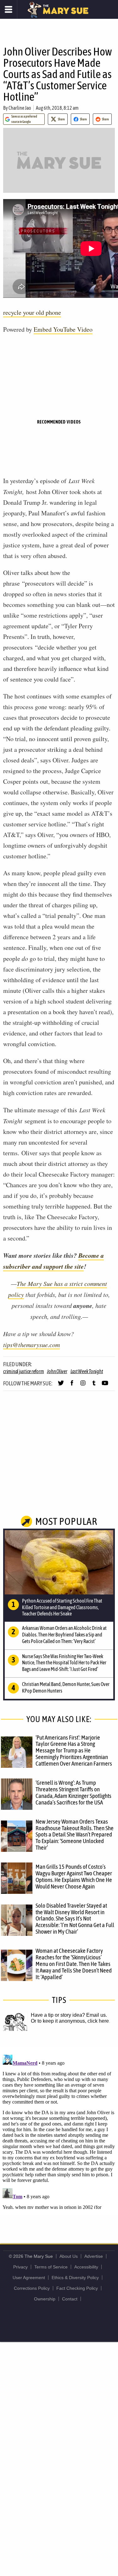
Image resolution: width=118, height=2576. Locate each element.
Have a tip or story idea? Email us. (69, 2015)
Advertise (94, 2256)
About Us (69, 2256)
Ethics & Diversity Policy (75, 2278)
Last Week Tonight (87, 1371)
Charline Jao (20, 108)
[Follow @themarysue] (61, 1386)
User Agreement (29, 2278)
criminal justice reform (23, 1371)
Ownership (45, 2299)
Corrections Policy (32, 2288)
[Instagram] (83, 1386)
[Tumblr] (94, 1386)
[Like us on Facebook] (72, 1386)
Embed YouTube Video (63, 329)
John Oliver (57, 1371)
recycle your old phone (32, 312)
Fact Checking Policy (77, 2288)
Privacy (20, 2267)
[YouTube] (105, 1386)
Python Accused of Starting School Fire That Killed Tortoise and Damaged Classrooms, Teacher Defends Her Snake (62, 1607)
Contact (70, 2299)
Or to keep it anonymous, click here (70, 2021)
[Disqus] (59, 2131)
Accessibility (86, 2267)
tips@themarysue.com (31, 1345)
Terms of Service (51, 2267)
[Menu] (9, 9)
